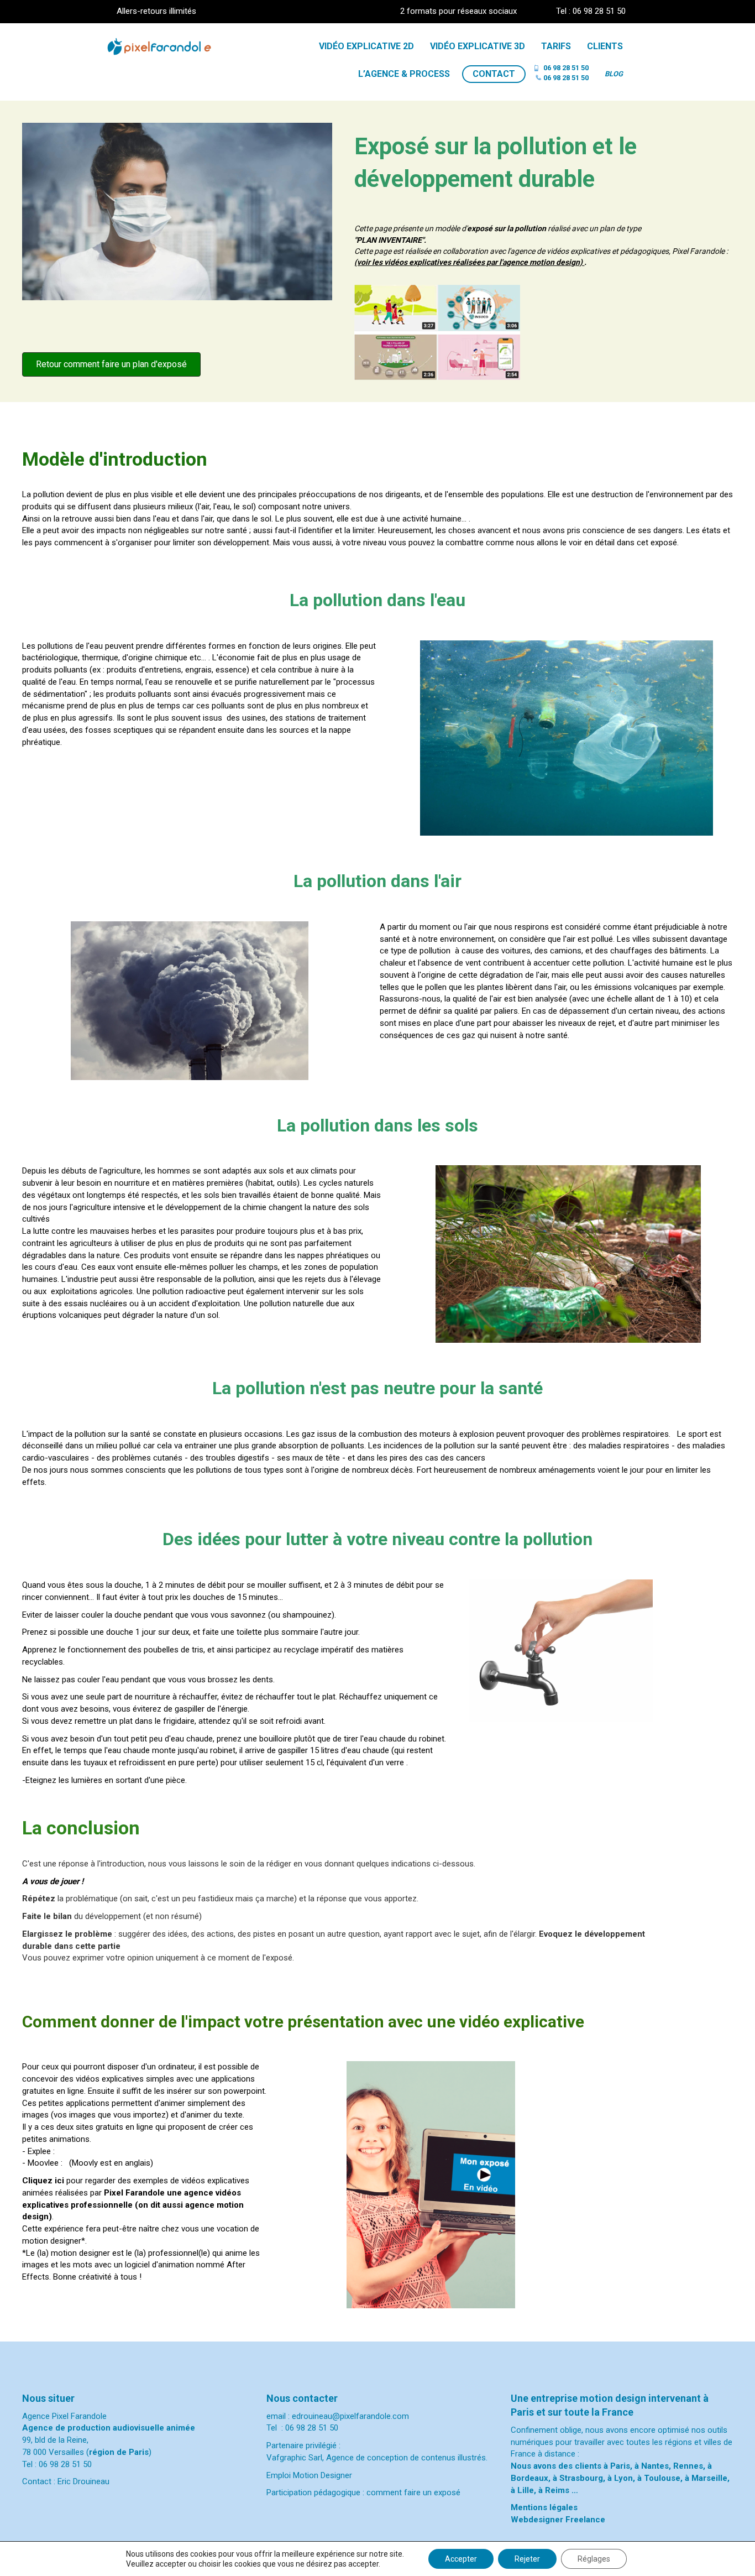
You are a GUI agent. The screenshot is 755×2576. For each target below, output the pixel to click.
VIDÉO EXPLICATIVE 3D (478, 46)
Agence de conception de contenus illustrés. (407, 2458)
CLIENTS (605, 46)
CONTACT (494, 74)
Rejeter (527, 2559)
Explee (39, 2151)
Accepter (461, 2559)
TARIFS (556, 46)
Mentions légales (544, 2507)
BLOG (614, 74)
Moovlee (43, 2163)
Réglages (594, 2559)
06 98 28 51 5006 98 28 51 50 (566, 73)
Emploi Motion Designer (310, 2475)
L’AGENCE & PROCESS (404, 74)
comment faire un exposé (413, 2492)
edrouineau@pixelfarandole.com (350, 2416)
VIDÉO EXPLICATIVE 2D (366, 46)
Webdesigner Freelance (558, 2520)
